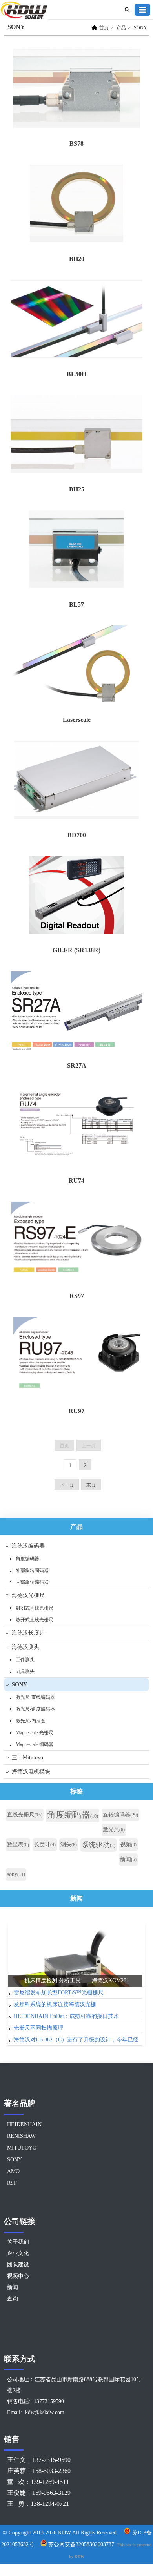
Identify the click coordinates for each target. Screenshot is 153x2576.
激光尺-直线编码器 (35, 1697)
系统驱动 (98, 1845)
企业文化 (18, 2253)
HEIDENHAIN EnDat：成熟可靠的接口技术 (66, 2016)
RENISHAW (21, 2136)
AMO (13, 2171)
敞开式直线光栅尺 (35, 1620)
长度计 (45, 1845)
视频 (128, 1845)
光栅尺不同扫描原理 (38, 2028)
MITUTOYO (22, 2148)
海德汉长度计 (28, 1633)
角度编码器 (27, 1559)
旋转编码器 (120, 1815)
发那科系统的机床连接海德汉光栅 (55, 2004)
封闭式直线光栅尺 (35, 1608)
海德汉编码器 (28, 1546)
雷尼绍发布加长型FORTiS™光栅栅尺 (59, 1993)
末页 (91, 1485)
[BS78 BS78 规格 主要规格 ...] (76, 90)
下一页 (67, 1485)
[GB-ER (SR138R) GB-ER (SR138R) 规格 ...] (76, 897)
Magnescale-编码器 (35, 1744)
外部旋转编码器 (32, 1570)
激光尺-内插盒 (31, 1721)
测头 (69, 1845)
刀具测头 (25, 1671)
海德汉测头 (25, 1647)
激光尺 (114, 1830)
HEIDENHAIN (24, 2124)
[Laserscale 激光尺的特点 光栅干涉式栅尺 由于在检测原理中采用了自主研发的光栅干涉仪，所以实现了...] (76, 666)
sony (16, 1874)
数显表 (18, 1845)
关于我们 (18, 2242)
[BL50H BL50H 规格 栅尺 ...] (76, 321)
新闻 (128, 1859)
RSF (12, 2183)
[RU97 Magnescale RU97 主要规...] (76, 1358)
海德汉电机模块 (31, 1772)
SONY (140, 28)
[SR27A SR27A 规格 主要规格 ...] (76, 1012)
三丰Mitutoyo (27, 1758)
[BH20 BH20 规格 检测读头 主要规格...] (76, 206)
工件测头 (25, 1660)
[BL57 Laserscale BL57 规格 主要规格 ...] (76, 551)
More (137, 1919)
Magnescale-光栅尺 (35, 1733)
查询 (13, 2299)
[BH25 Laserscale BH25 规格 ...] (76, 436)
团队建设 (18, 2265)
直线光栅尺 (25, 1815)
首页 (104, 28)
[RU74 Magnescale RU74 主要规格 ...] (76, 1127)
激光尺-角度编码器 (35, 1709)
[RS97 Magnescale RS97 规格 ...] (76, 1243)
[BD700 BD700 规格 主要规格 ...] (76, 782)
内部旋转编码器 (32, 1582)
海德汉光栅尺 (28, 1595)
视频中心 (18, 2276)
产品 (121, 28)
